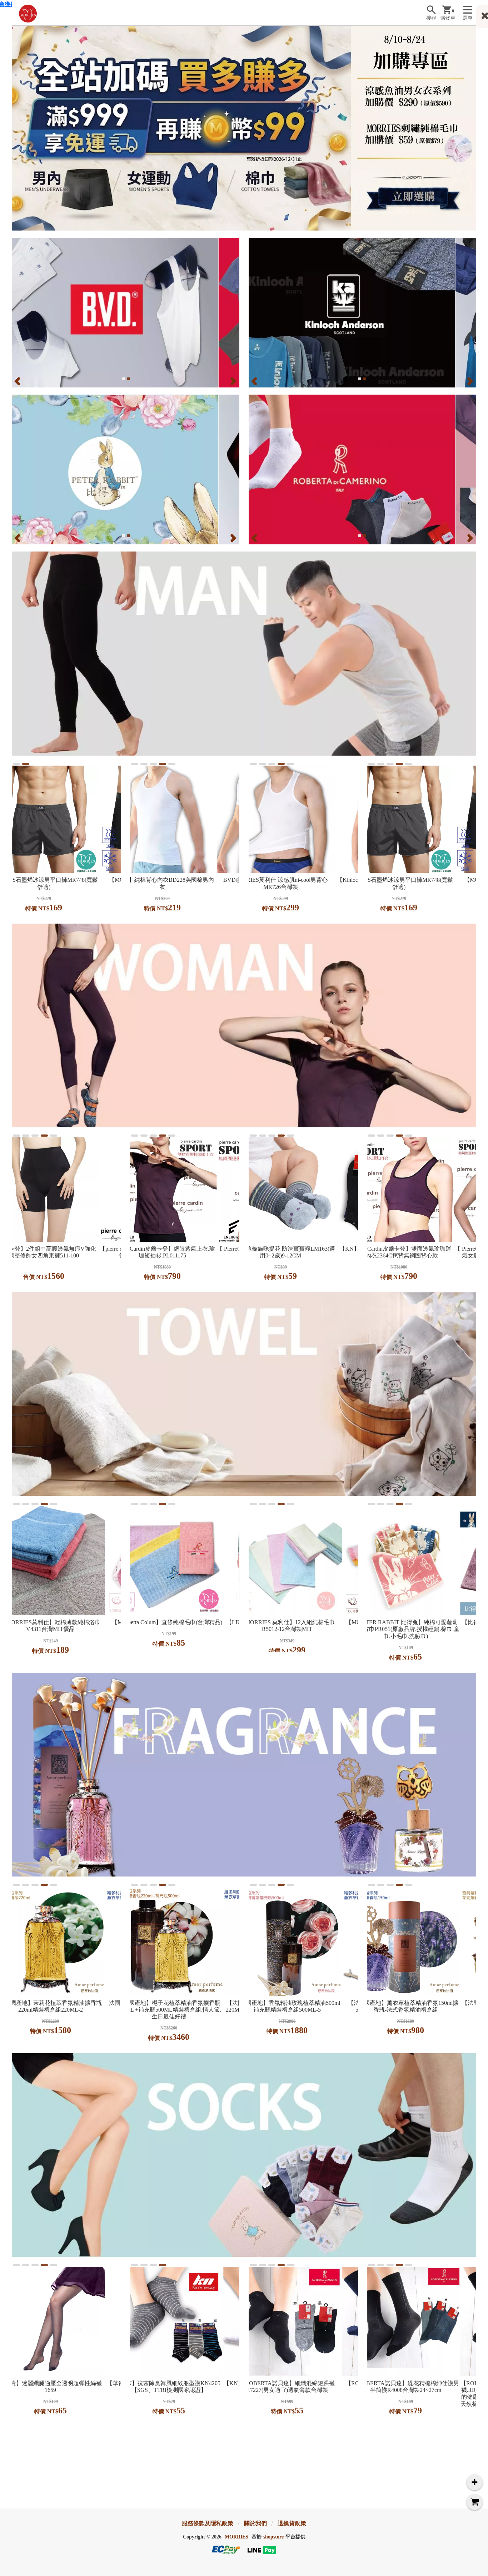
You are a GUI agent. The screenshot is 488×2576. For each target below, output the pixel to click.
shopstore (273, 2537)
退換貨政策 (292, 2523)
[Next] (233, 381)
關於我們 (255, 2523)
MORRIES (236, 2537)
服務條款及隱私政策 (208, 2523)
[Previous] (18, 381)
